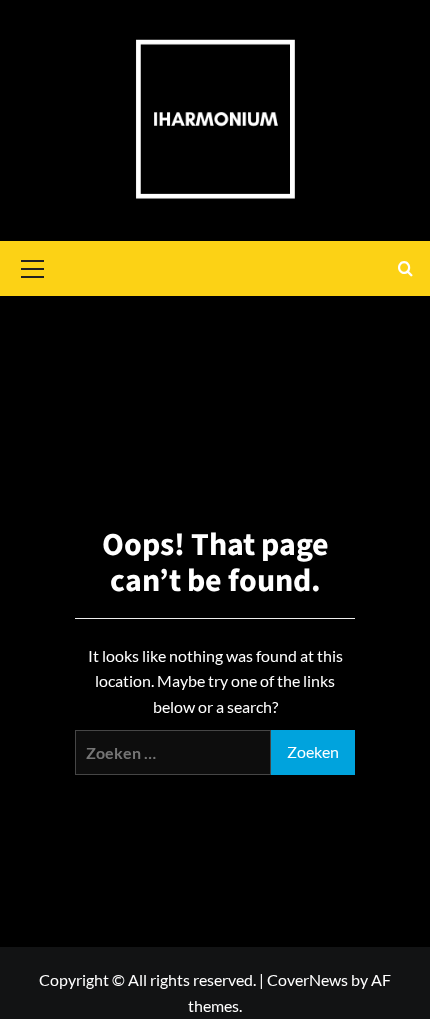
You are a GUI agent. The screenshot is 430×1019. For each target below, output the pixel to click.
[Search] (405, 268)
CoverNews (307, 979)
